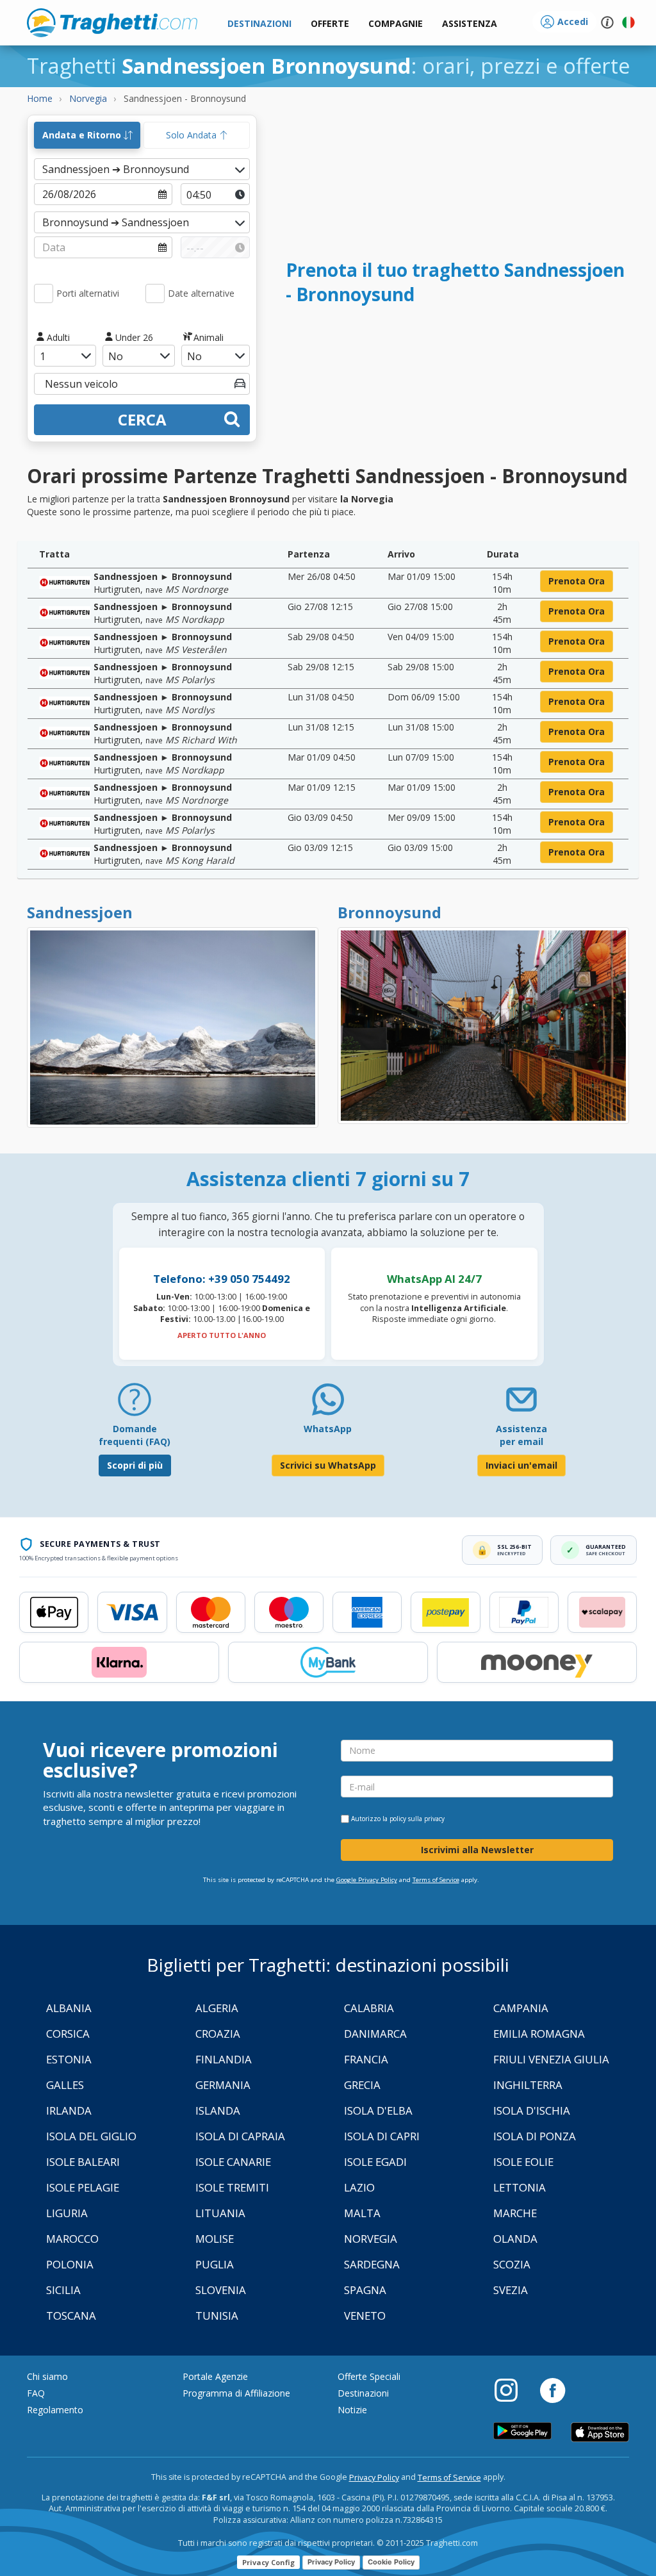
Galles (65, 2085)
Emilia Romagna (539, 2034)
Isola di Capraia (240, 2136)
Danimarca (375, 2034)
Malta (362, 2213)
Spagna (365, 2290)
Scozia (512, 2264)
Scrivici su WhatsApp (328, 1465)
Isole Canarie (233, 2162)
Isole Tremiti (232, 2187)
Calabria (369, 2008)
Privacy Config (268, 2562)
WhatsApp (328, 1429)
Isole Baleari (83, 2162)
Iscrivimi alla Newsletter (477, 1850)
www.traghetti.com (112, 22)
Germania (223, 2085)
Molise (215, 2239)
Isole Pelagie (83, 2187)
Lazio (359, 2187)
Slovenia (221, 2290)
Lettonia (520, 2187)
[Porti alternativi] (44, 293)
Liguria (67, 2213)
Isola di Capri (382, 2136)
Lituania (220, 2213)
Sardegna (372, 2264)
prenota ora (577, 581)
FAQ (36, 2393)
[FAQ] (135, 1404)
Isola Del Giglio (91, 2136)
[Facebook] (553, 2390)
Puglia (215, 2264)
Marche (515, 2213)
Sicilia (63, 2290)
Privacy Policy (374, 2478)
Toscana (71, 2316)
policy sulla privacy (417, 1819)
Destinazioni (363, 2393)
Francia (366, 2059)
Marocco (72, 2239)
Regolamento (55, 2410)
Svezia (511, 2290)
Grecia (362, 2085)
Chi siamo (47, 2376)
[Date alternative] (155, 293)
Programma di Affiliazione (236, 2393)
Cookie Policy (391, 2562)
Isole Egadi (375, 2162)
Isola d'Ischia (532, 2110)
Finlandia (224, 2059)
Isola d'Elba (378, 2110)
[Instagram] (512, 2390)
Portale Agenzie (215, 2376)
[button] (470, 24)
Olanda (515, 2239)
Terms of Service (436, 1880)
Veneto (365, 2316)
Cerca (142, 419)
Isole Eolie (523, 2162)
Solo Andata (193, 135)
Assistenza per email (521, 1435)
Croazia (218, 2034)
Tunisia (217, 2316)
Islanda (218, 2110)
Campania (521, 2008)
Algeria (217, 2008)
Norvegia (371, 2239)
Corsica (68, 2034)
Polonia (70, 2264)
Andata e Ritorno (83, 135)
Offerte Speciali (369, 2376)
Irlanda (69, 2110)
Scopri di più (135, 1465)
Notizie (352, 2410)
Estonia (69, 2059)
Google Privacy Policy (367, 1880)
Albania (69, 2008)
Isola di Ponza (535, 2136)
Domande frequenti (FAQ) (135, 1435)
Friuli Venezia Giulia (551, 2059)
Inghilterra (528, 2085)
